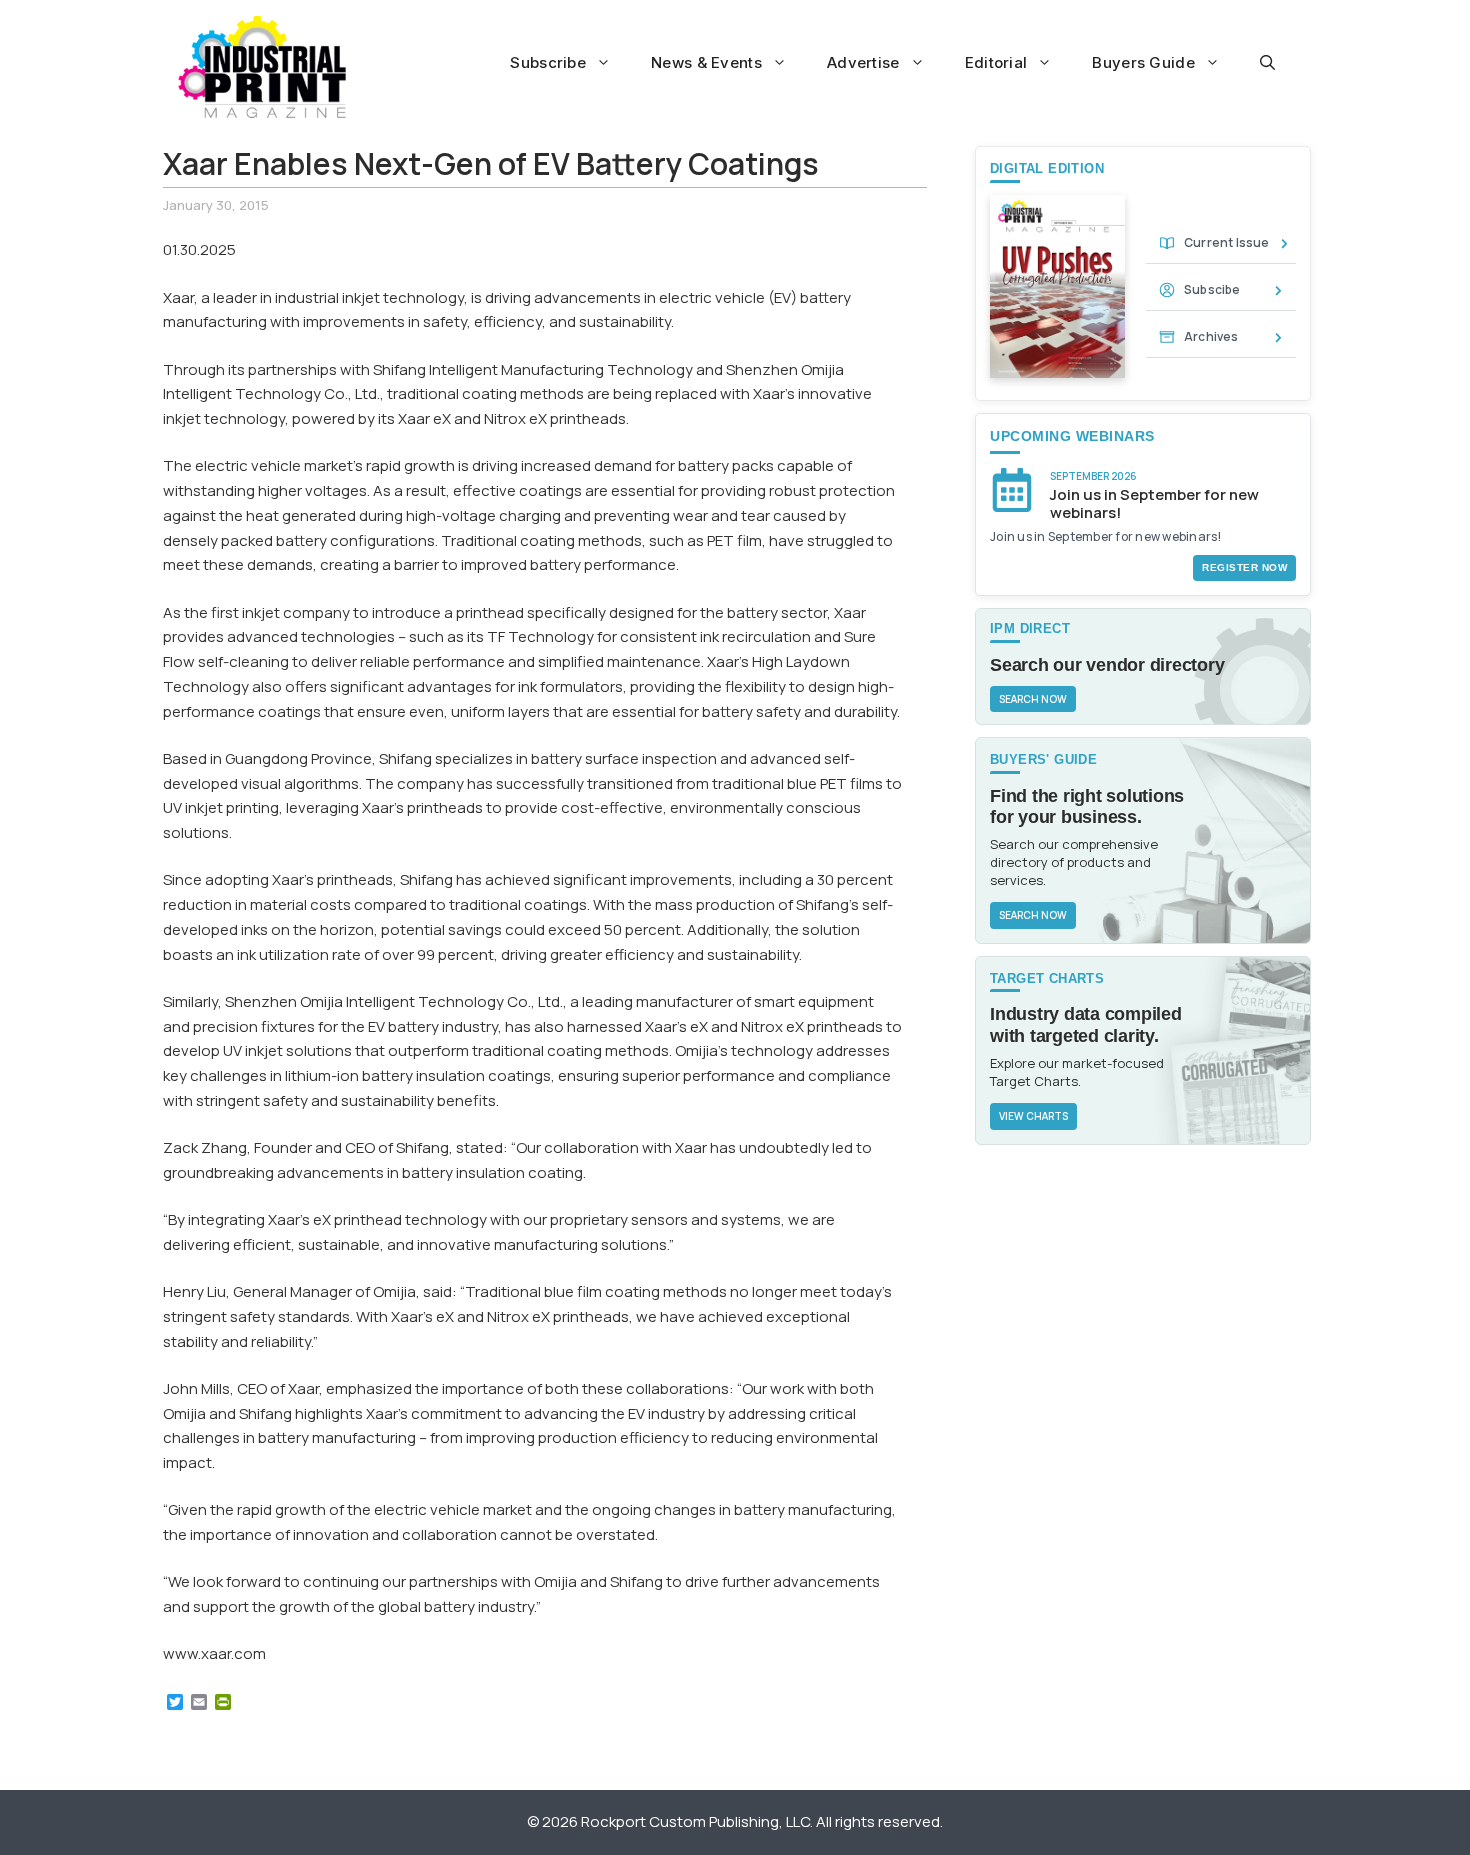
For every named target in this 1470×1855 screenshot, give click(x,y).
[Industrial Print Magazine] (262, 67)
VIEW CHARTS (1033, 1116)
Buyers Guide (1143, 62)
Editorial (996, 62)
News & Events (706, 62)
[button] (1267, 63)
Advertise (863, 62)
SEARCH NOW (1033, 699)
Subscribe (548, 62)
